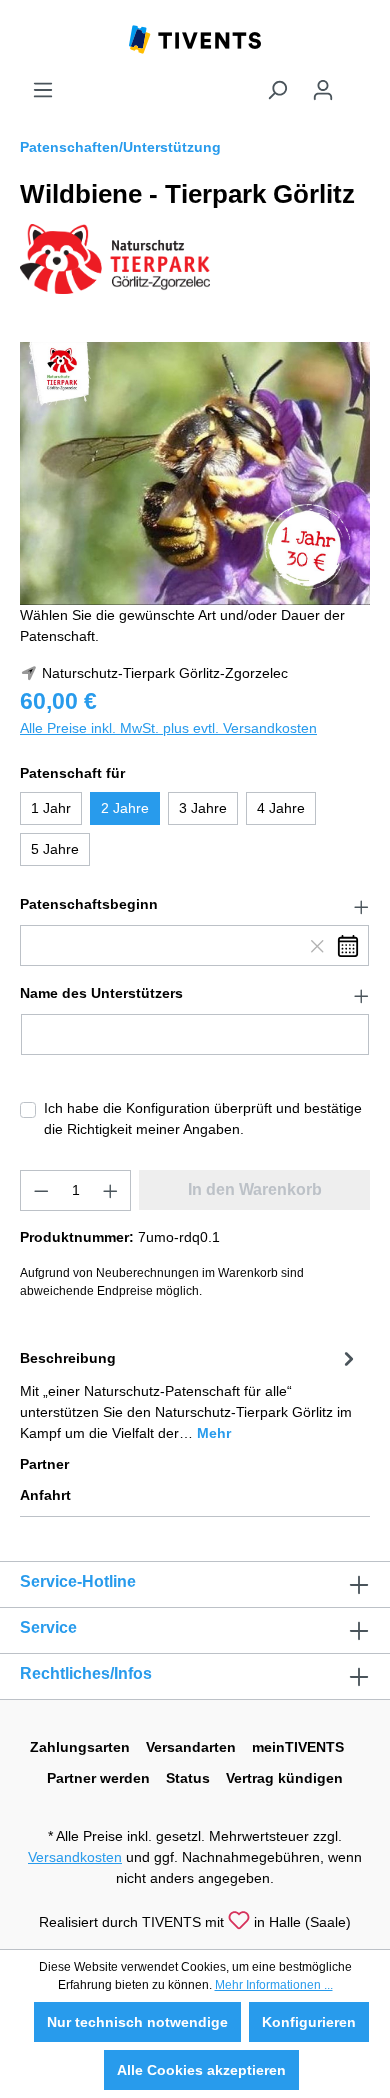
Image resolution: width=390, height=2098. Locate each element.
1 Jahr (51, 808)
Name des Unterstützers (101, 993)
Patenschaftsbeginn (89, 904)
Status (188, 1778)
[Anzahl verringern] (41, 1190)
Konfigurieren (309, 2022)
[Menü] (43, 90)
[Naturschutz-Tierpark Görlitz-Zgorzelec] (115, 258)
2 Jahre (125, 808)
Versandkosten (75, 1857)
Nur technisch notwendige (137, 2022)
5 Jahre (55, 849)
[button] (195, 905)
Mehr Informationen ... (274, 1985)
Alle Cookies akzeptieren (201, 2070)
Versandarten (191, 1747)
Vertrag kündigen (284, 1778)
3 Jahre (203, 808)
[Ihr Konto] (323, 90)
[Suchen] (277, 90)
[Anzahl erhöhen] (111, 1190)
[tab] (190, 1394)
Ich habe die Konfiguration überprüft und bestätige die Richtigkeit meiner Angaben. (203, 1118)
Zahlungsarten (80, 1747)
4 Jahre (281, 808)
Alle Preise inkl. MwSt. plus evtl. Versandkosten (168, 728)
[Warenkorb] (358, 82)
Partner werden (98, 1778)
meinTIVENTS (298, 1747)
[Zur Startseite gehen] (195, 38)
